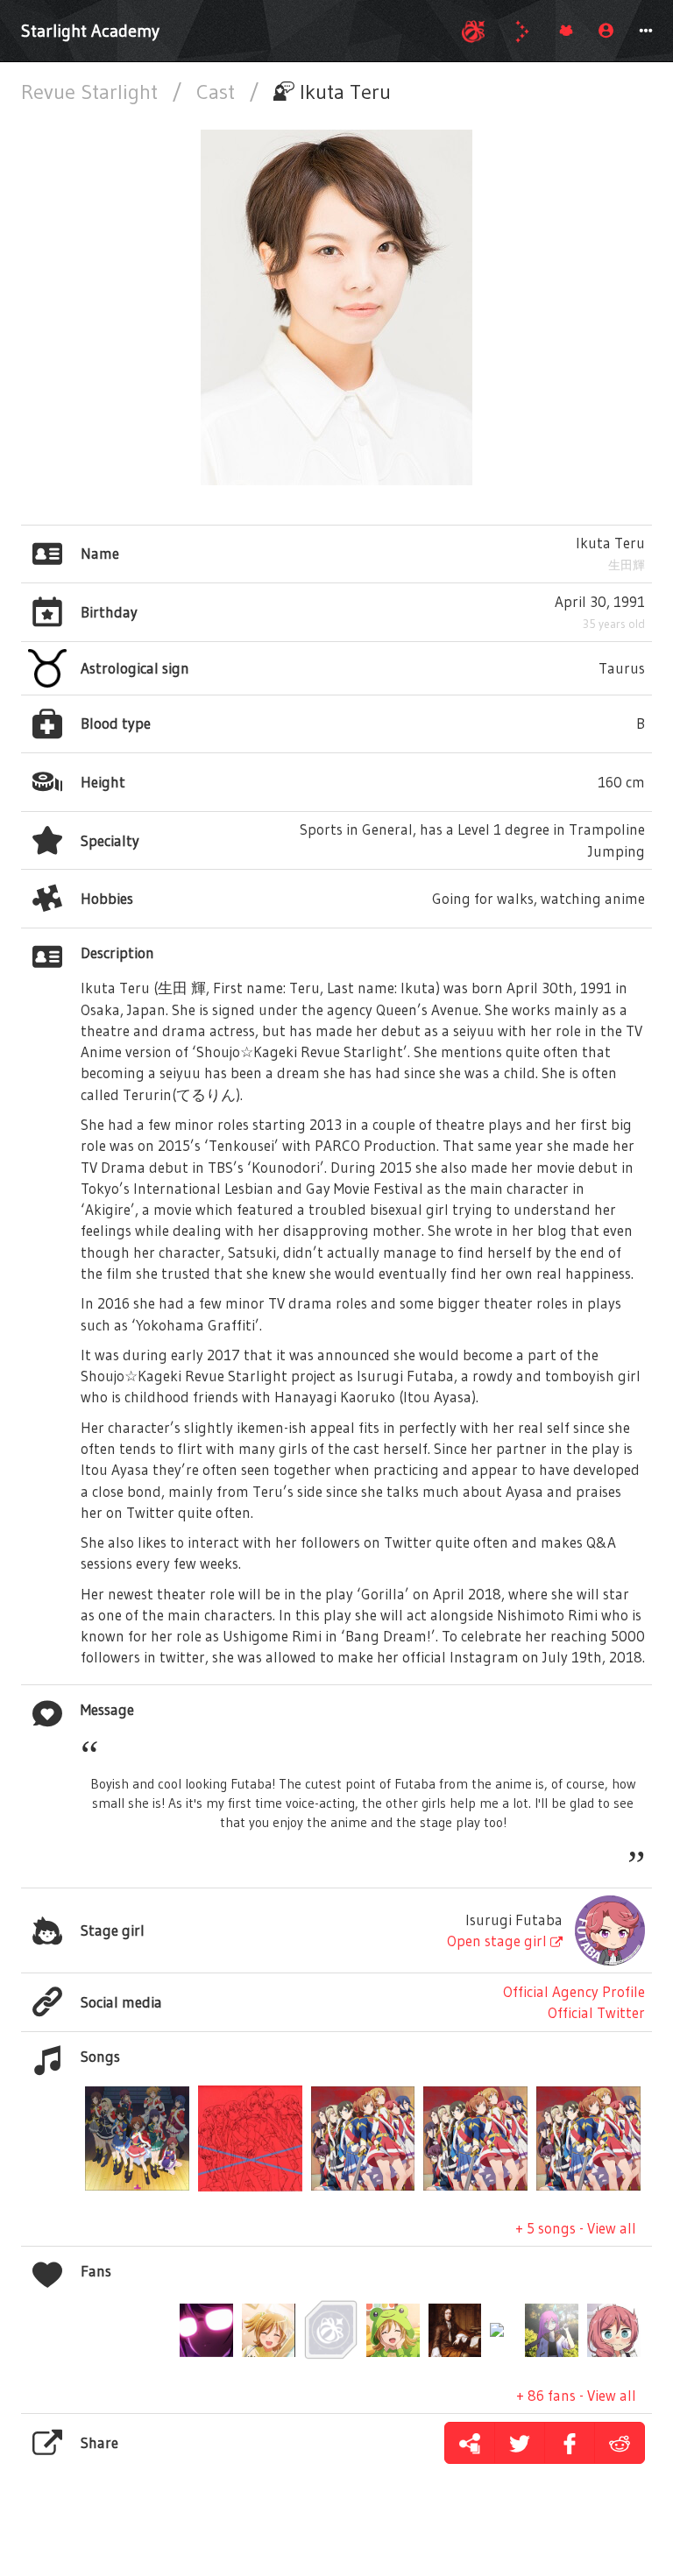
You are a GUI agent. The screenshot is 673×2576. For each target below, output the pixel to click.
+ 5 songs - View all (576, 2228)
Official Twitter (596, 2012)
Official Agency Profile (574, 1991)
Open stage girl (499, 1941)
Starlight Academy (90, 31)
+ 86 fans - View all (576, 2395)
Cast (218, 92)
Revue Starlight (92, 92)
